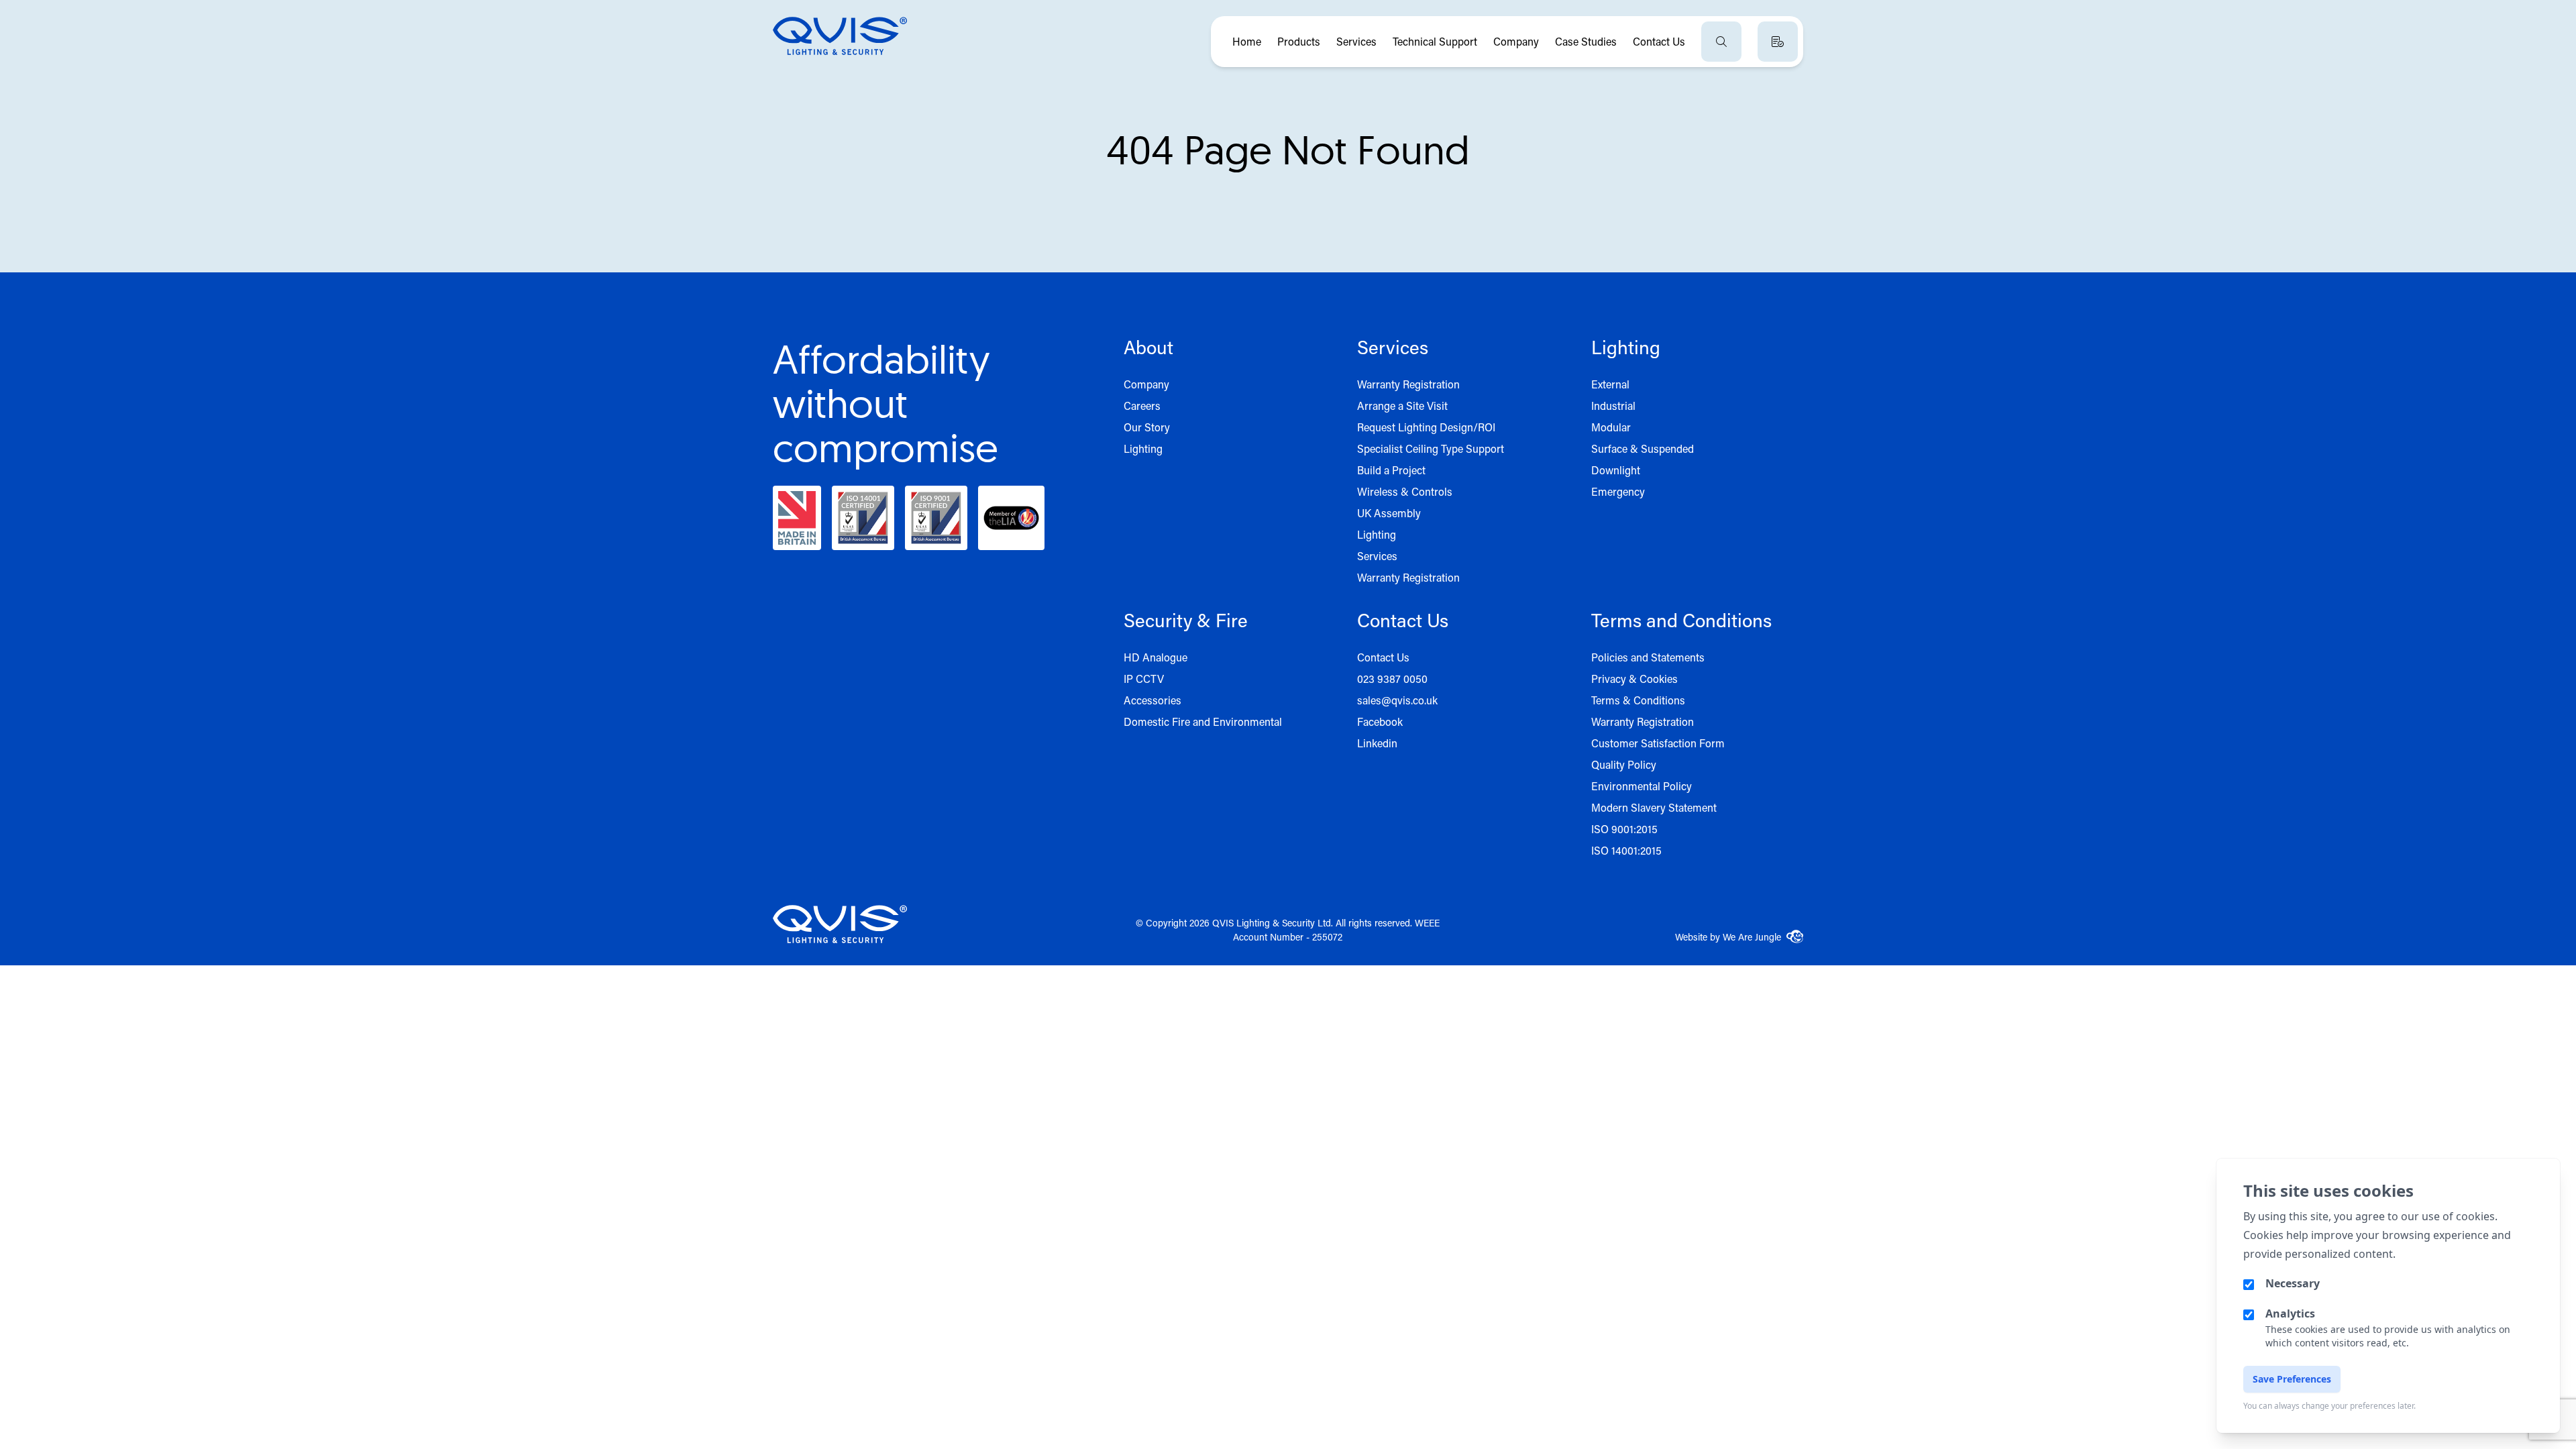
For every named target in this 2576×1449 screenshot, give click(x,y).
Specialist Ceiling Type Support (1431, 448)
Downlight (1616, 470)
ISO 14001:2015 (1626, 850)
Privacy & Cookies (1634, 679)
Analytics (2290, 1313)
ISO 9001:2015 (1624, 829)
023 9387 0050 (1392, 679)
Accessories (1152, 700)
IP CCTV (1144, 679)
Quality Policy (1624, 764)
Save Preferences (2292, 1379)
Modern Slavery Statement (1654, 807)
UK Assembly (1389, 513)
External (1610, 384)
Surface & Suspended (1643, 448)
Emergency (1618, 491)
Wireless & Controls (1405, 491)
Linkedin (1377, 743)
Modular (1611, 427)
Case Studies (1586, 41)
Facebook (1380, 721)
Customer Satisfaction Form (1658, 743)
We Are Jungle (1752, 937)
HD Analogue (1156, 657)
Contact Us (1659, 41)
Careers (1142, 406)
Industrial (1613, 406)
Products (1299, 41)
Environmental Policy (1642, 786)
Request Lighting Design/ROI (1426, 427)
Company (1516, 41)
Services (1356, 41)
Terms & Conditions (1638, 700)
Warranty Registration (1408, 384)
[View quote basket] (1778, 42)
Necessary (2293, 1283)
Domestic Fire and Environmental (1203, 721)
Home (1247, 41)
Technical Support (1435, 41)
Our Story (1147, 427)
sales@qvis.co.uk (1397, 700)
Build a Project (1391, 470)
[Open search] (1721, 42)
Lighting (1143, 448)
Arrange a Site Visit (1402, 406)
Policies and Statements (1648, 657)
